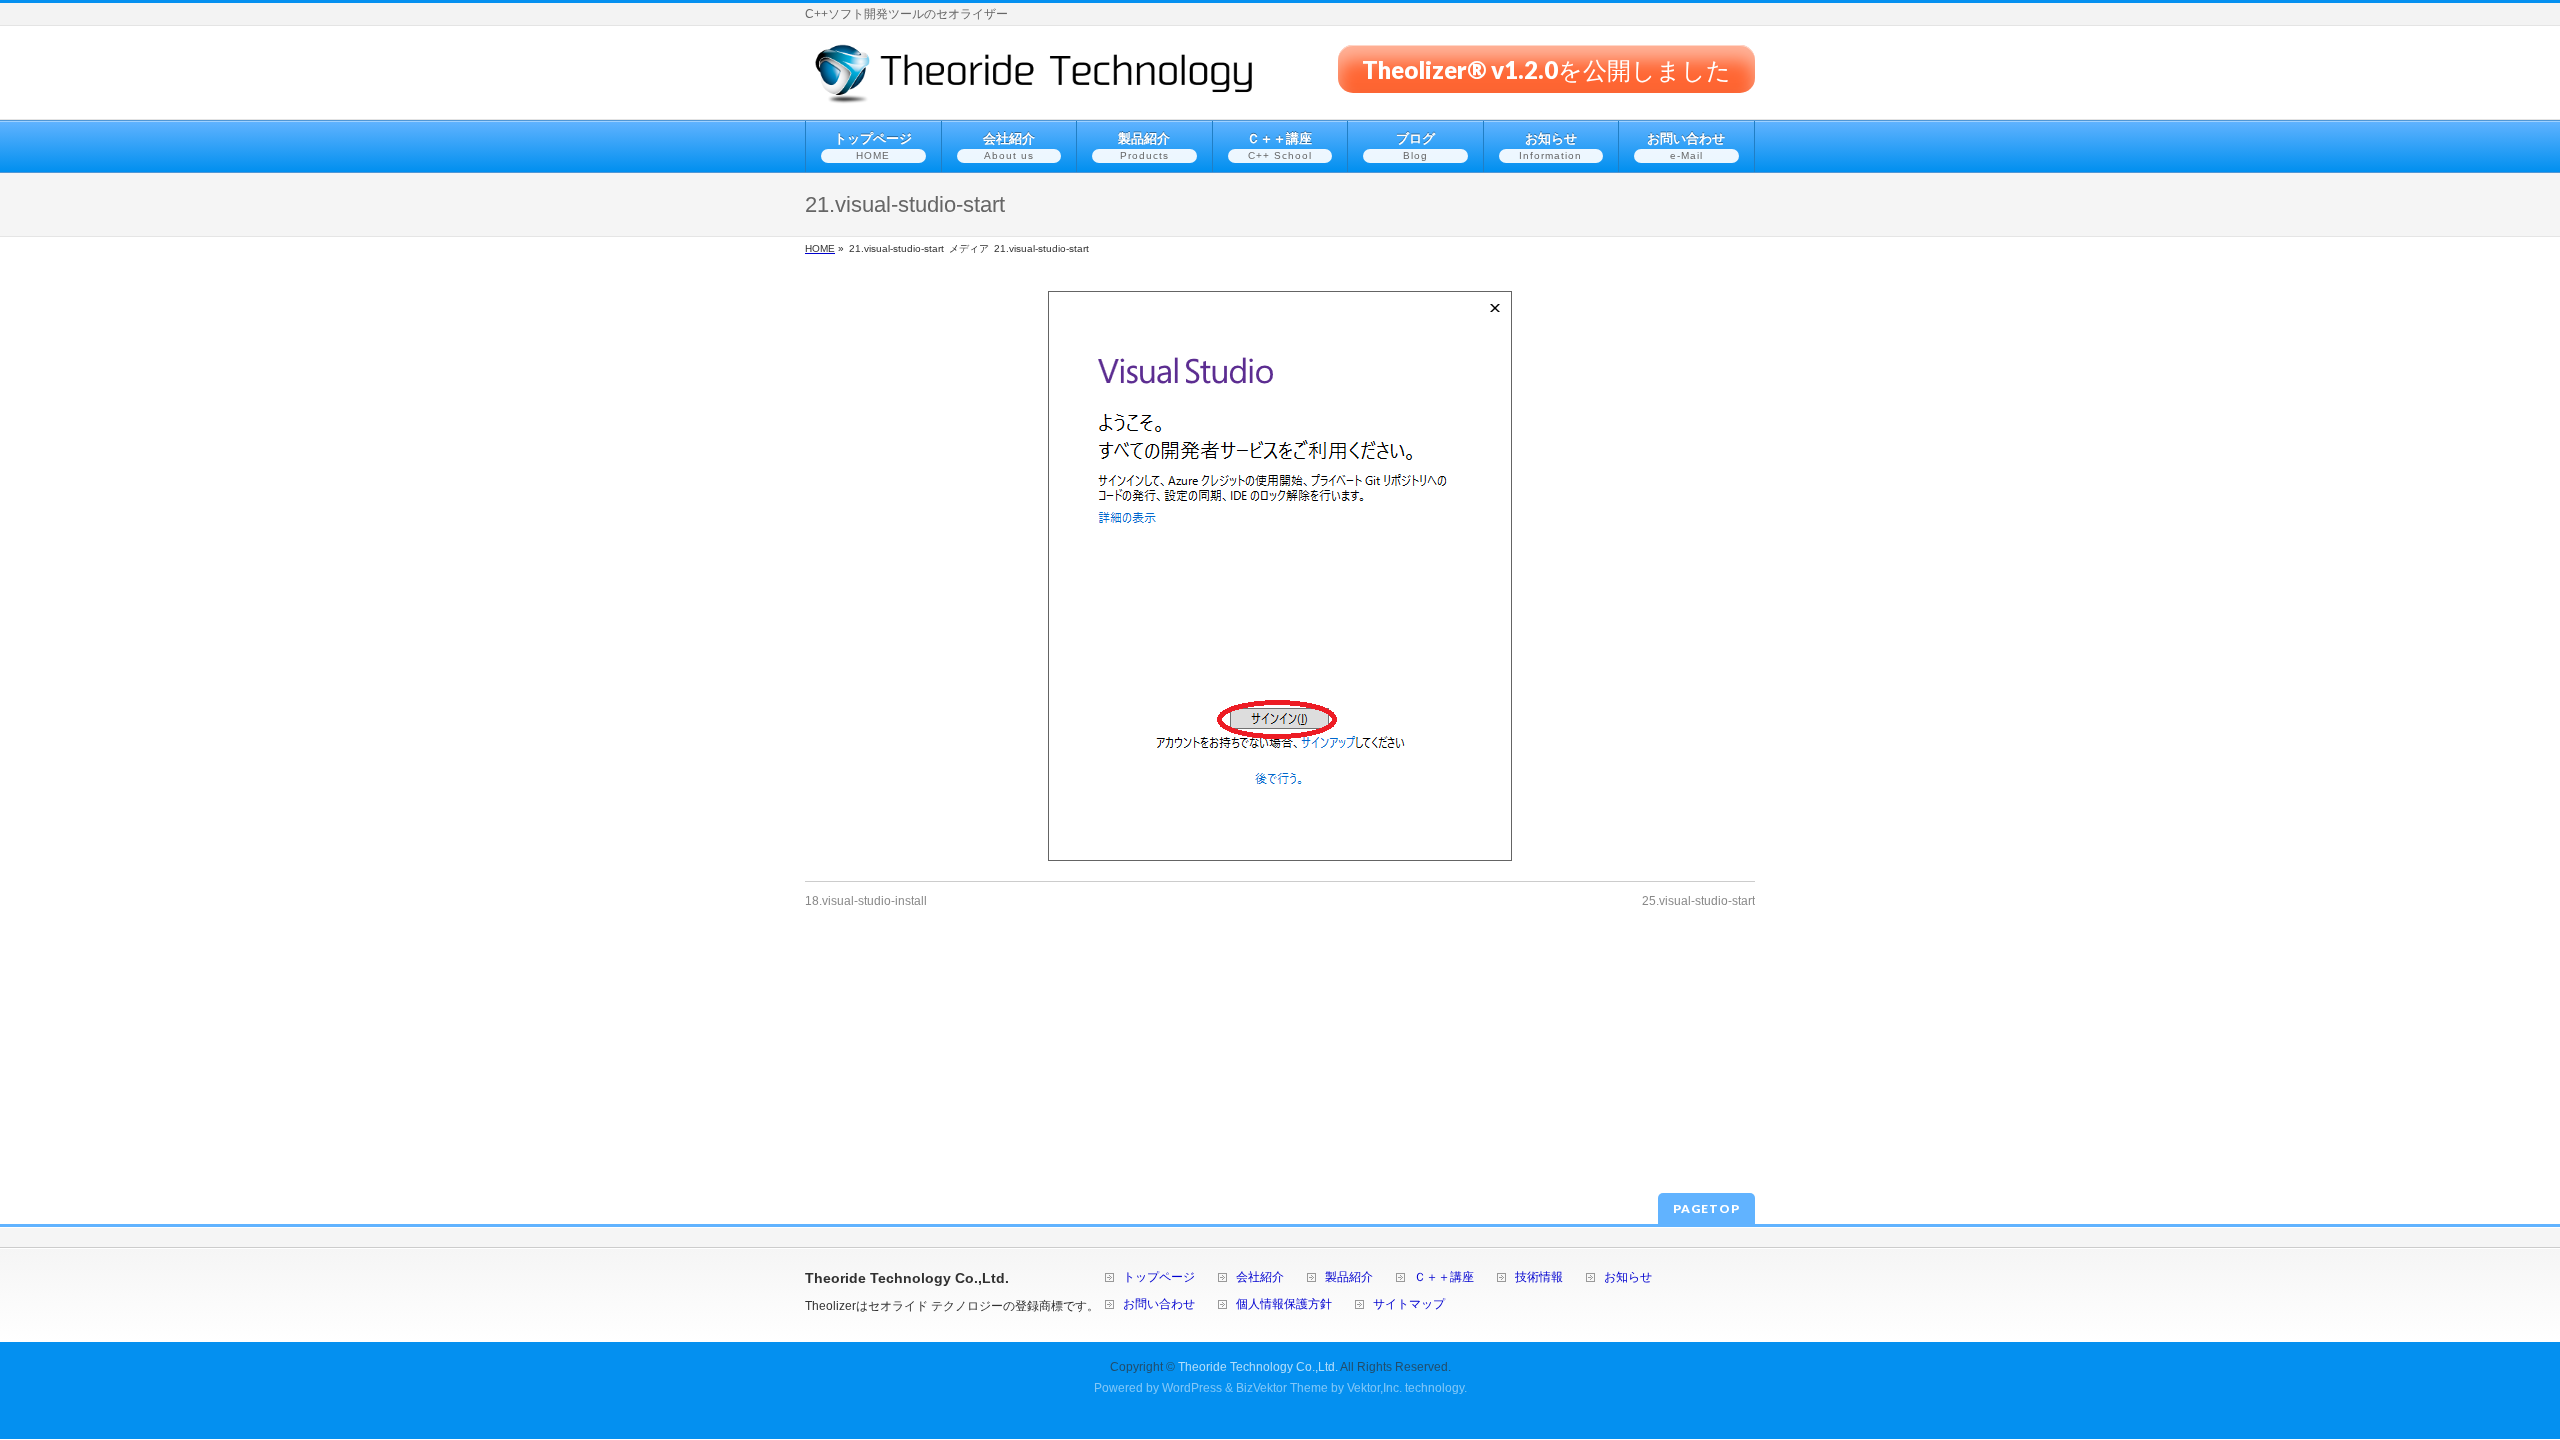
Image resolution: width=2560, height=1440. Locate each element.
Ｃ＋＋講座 (1444, 1277)
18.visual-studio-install (866, 901)
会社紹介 (1260, 1277)
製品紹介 (1349, 1277)
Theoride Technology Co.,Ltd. (1258, 1367)
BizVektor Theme (1282, 1388)
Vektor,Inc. (1374, 1388)
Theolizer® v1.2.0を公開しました (1546, 68)
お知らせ (1628, 1277)
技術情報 (1539, 1277)
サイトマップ (1409, 1304)
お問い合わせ (1159, 1304)
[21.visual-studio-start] (1280, 576)
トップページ (1159, 1277)
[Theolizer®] (1034, 81)
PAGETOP (1706, 1208)
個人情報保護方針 (1284, 1304)
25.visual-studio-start (1698, 901)
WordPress (1192, 1388)
